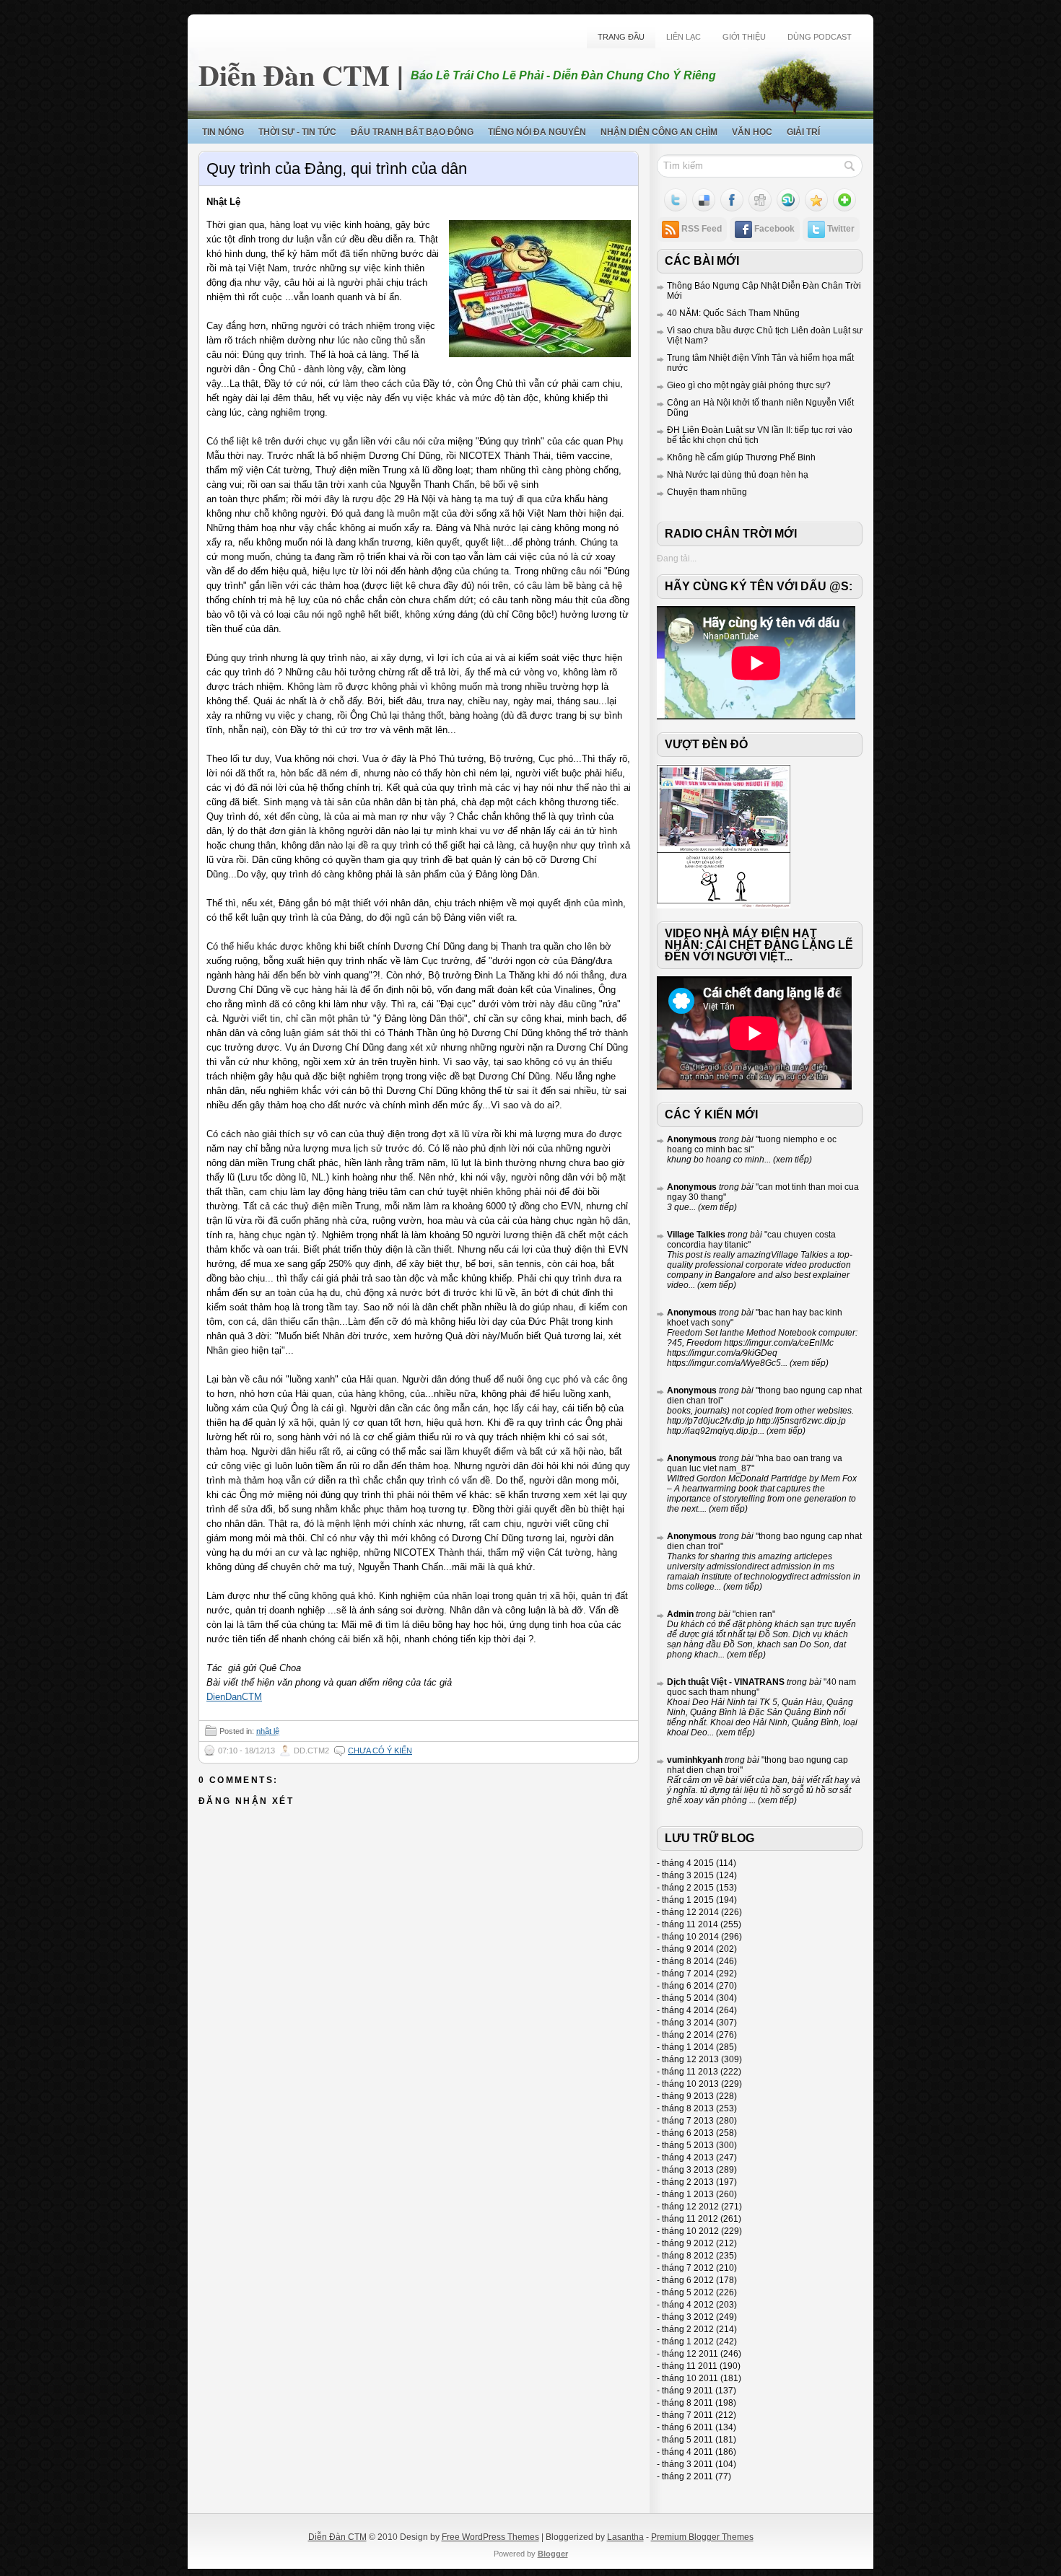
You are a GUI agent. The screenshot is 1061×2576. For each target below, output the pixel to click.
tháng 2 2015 (688, 1888)
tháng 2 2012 (688, 2329)
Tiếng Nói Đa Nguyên (537, 132)
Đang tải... (677, 558)
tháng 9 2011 (687, 2391)
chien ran (754, 1614)
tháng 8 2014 (688, 1961)
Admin (680, 1614)
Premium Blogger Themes (702, 2537)
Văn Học (752, 132)
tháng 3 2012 (688, 2317)
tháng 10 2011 (690, 2378)
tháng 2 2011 (687, 2476)
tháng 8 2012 (688, 2256)
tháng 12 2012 (690, 2207)
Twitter (841, 229)
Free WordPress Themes (490, 2537)
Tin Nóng (223, 132)
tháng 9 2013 (688, 2096)
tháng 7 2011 (687, 2415)
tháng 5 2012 (688, 2292)
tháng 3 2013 (688, 2170)
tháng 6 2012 (688, 2280)
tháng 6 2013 (688, 2133)
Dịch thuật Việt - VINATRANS (726, 1682)
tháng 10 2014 (690, 1937)
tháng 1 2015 (688, 1900)
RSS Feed (702, 229)
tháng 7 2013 (688, 2121)
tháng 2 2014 (688, 2035)
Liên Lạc (684, 37)
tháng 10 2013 (690, 2084)
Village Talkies (696, 1235)
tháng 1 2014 (688, 2047)
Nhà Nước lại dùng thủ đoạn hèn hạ (738, 475)
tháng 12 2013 (690, 2059)
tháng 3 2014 (688, 2023)
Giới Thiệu (744, 37)
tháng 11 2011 (690, 2366)
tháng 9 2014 (688, 1949)
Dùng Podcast (820, 37)
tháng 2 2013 (688, 2182)
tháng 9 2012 (688, 2243)
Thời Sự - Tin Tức (297, 132)
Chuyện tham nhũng (707, 492)
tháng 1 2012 (688, 2341)
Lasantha (625, 2537)
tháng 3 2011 (687, 2464)
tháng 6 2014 (688, 1986)
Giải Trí (803, 132)
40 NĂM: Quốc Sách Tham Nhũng (733, 313)
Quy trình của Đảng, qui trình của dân (337, 168)
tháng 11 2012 (690, 2219)
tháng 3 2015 (688, 1875)
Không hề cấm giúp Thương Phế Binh (741, 457)
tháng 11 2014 (690, 1924)
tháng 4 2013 (688, 2157)
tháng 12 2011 (690, 2354)
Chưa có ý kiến (380, 1751)
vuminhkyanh (695, 1760)
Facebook (774, 229)
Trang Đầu (621, 37)
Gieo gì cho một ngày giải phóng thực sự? (749, 385)
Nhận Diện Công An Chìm (659, 132)
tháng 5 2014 (688, 1998)
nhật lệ (268, 1731)
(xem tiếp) (791, 1160)
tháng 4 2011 (687, 2452)
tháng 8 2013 (688, 2108)
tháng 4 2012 (688, 2305)
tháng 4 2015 (688, 1863)
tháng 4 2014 (688, 2010)
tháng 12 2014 (690, 1912)
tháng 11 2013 (690, 2072)
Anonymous (692, 1139)
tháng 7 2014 (688, 1973)
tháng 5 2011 (687, 2440)
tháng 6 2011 (687, 2427)
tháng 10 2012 (690, 2231)
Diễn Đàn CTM (294, 75)
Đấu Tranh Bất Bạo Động (412, 132)
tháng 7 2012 (688, 2268)
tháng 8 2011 (687, 2403)
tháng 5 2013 (688, 2145)
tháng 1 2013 (688, 2194)
